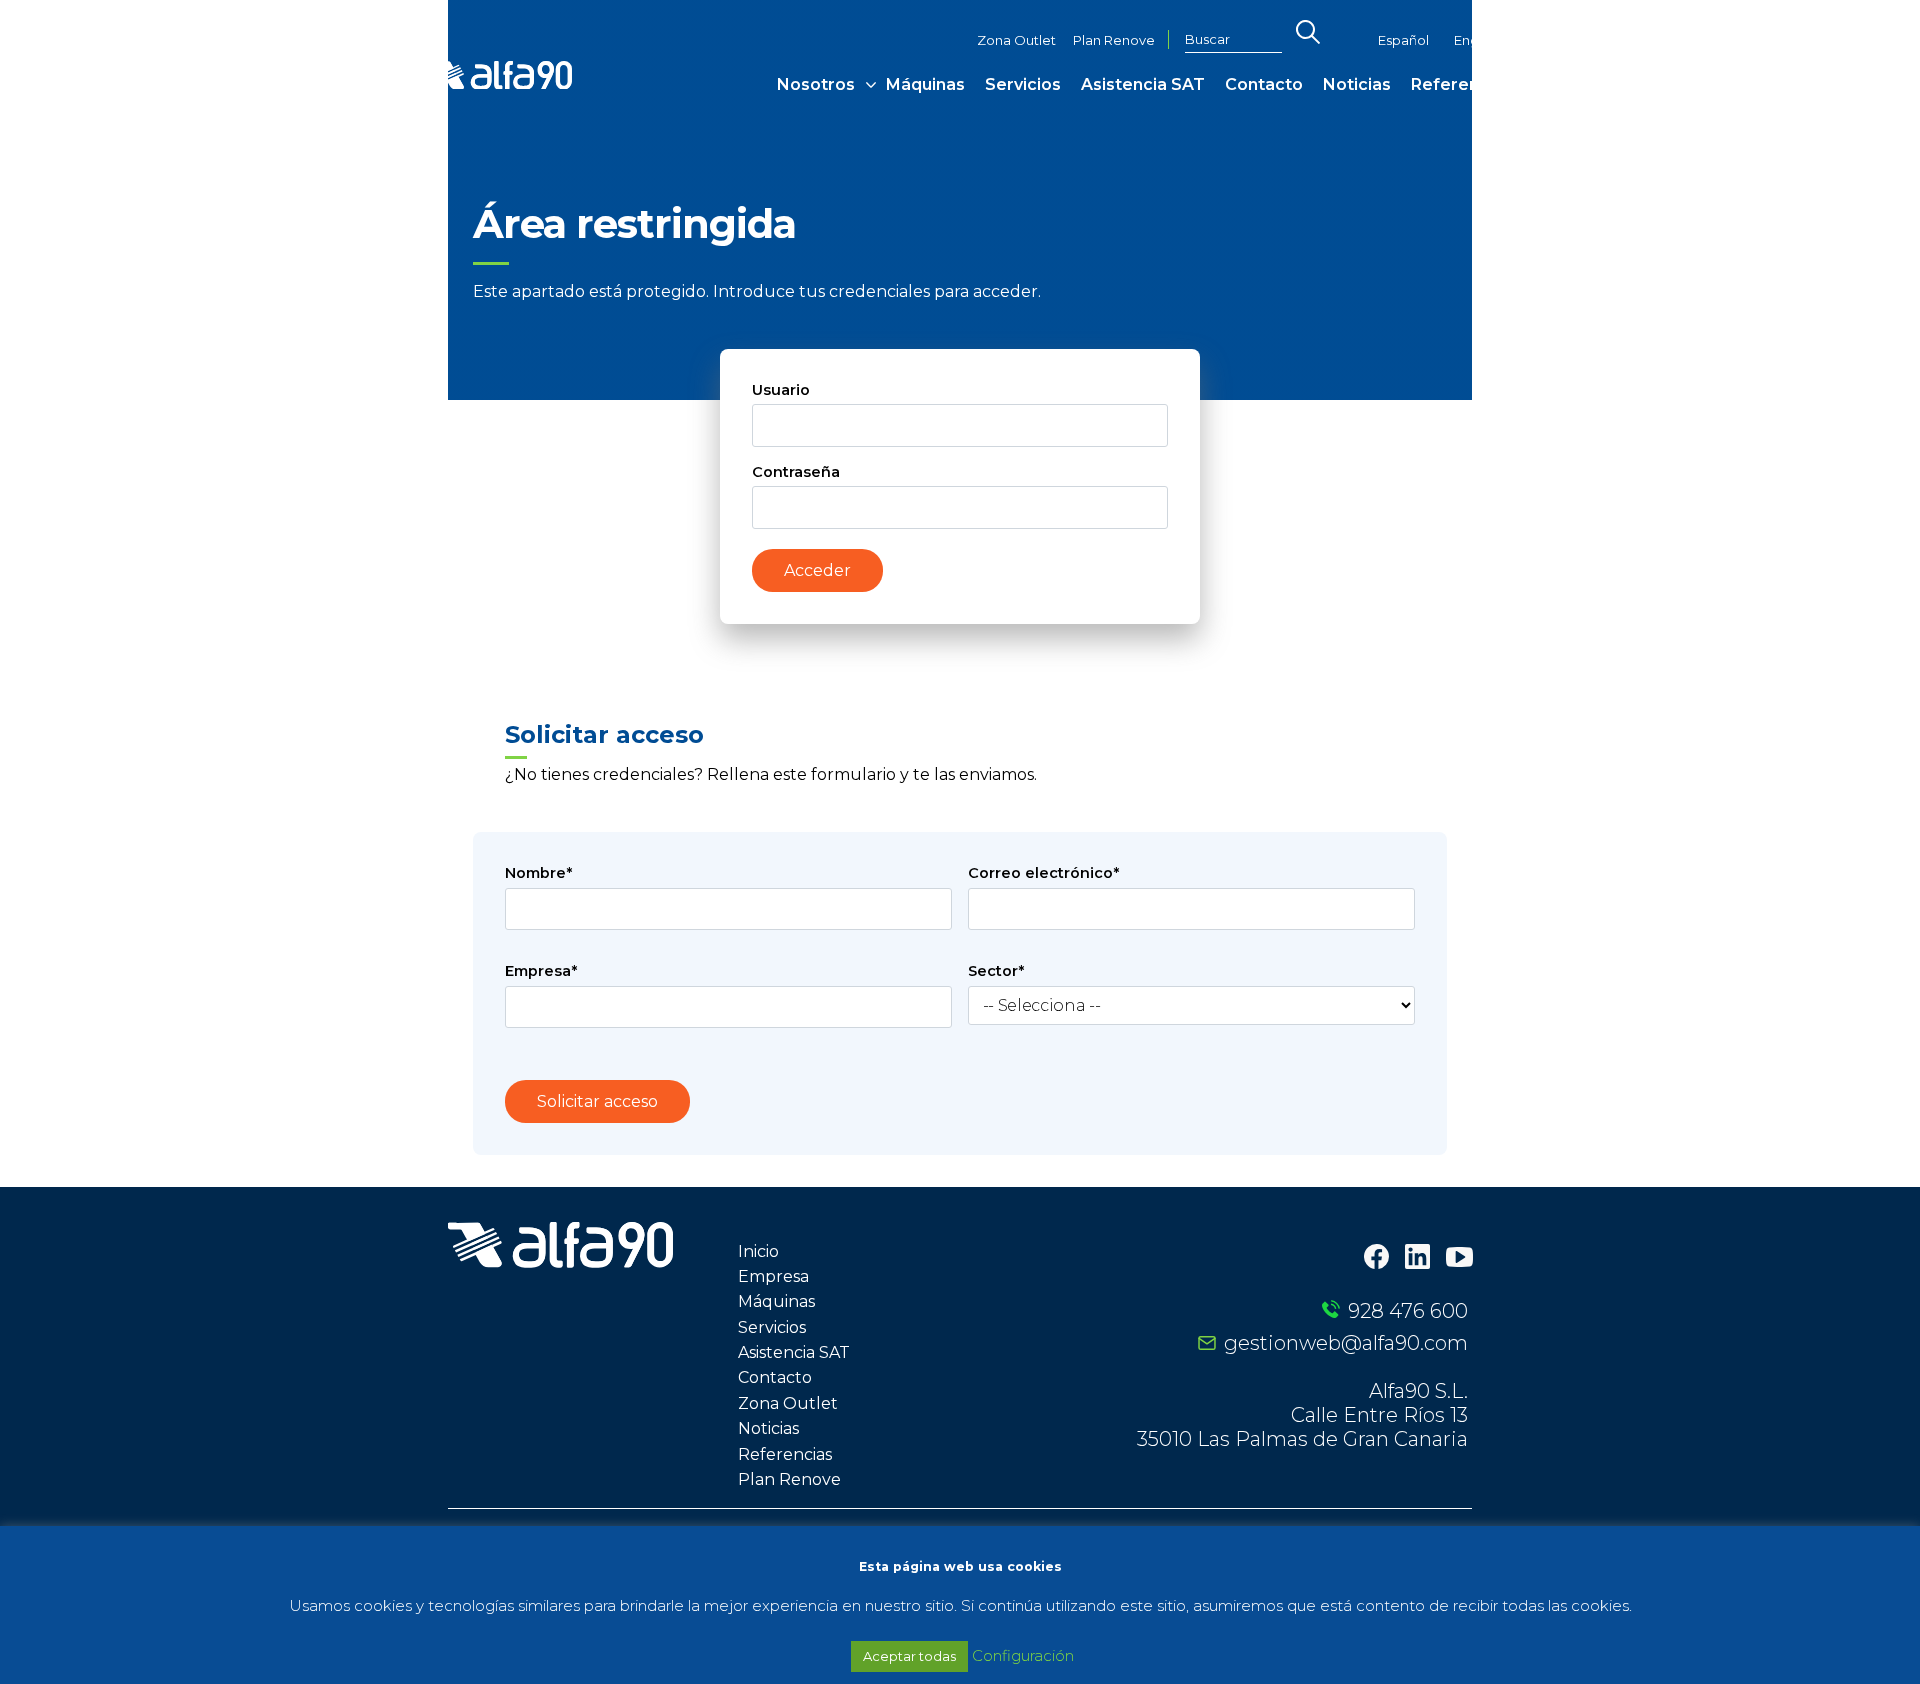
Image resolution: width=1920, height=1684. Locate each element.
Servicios (1023, 84)
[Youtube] (1459, 1259)
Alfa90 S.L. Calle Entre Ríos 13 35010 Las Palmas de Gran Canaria (1302, 1415)
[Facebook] (1376, 1258)
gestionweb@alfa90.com (1346, 1343)
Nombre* (538, 873)
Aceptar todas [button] (909, 1656)
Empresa (773, 1276)
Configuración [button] (1023, 1655)
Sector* (996, 971)
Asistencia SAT (1143, 84)
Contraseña (796, 472)
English (1476, 40)
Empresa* (541, 971)
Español (1403, 40)
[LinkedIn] (1417, 1258)
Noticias (1357, 84)
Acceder (817, 570)
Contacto (1264, 84)
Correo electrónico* (1043, 873)
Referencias (1461, 84)
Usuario (781, 390)
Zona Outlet (1016, 40)
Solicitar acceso (597, 1101)
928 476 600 (1408, 1311)
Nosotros (816, 84)
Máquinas (925, 84)
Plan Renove (1114, 40)
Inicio (758, 1251)
